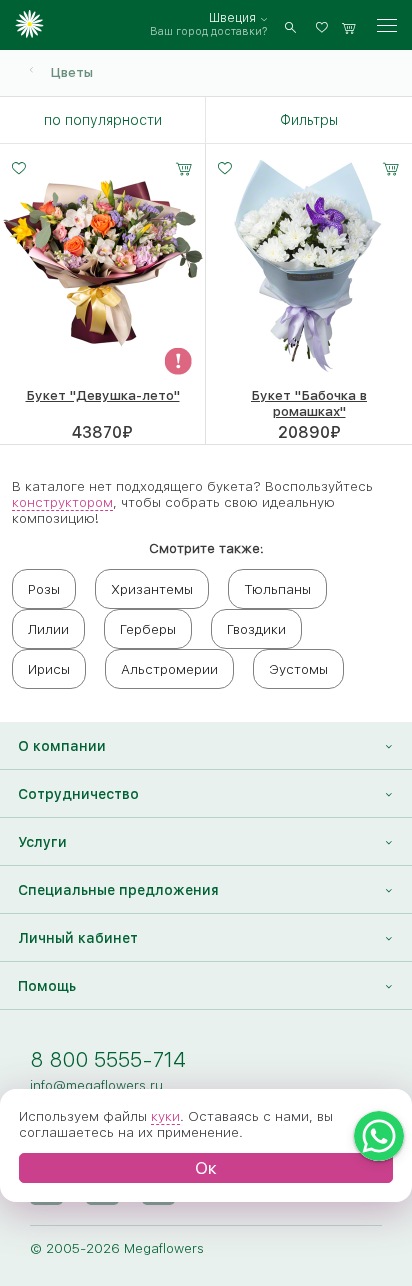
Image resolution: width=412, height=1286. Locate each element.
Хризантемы (152, 589)
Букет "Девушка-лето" (103, 395)
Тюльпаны (277, 589)
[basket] (349, 25)
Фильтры (309, 120)
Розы (44, 589)
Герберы (148, 629)
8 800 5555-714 (108, 1059)
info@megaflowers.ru (96, 1085)
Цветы (71, 72)
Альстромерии (169, 669)
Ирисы (49, 669)
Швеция (232, 18)
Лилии (48, 629)
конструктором (62, 502)
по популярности (103, 120)
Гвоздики (256, 629)
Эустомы (298, 669)
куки (165, 1116)
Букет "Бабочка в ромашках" (309, 403)
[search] (290, 25)
